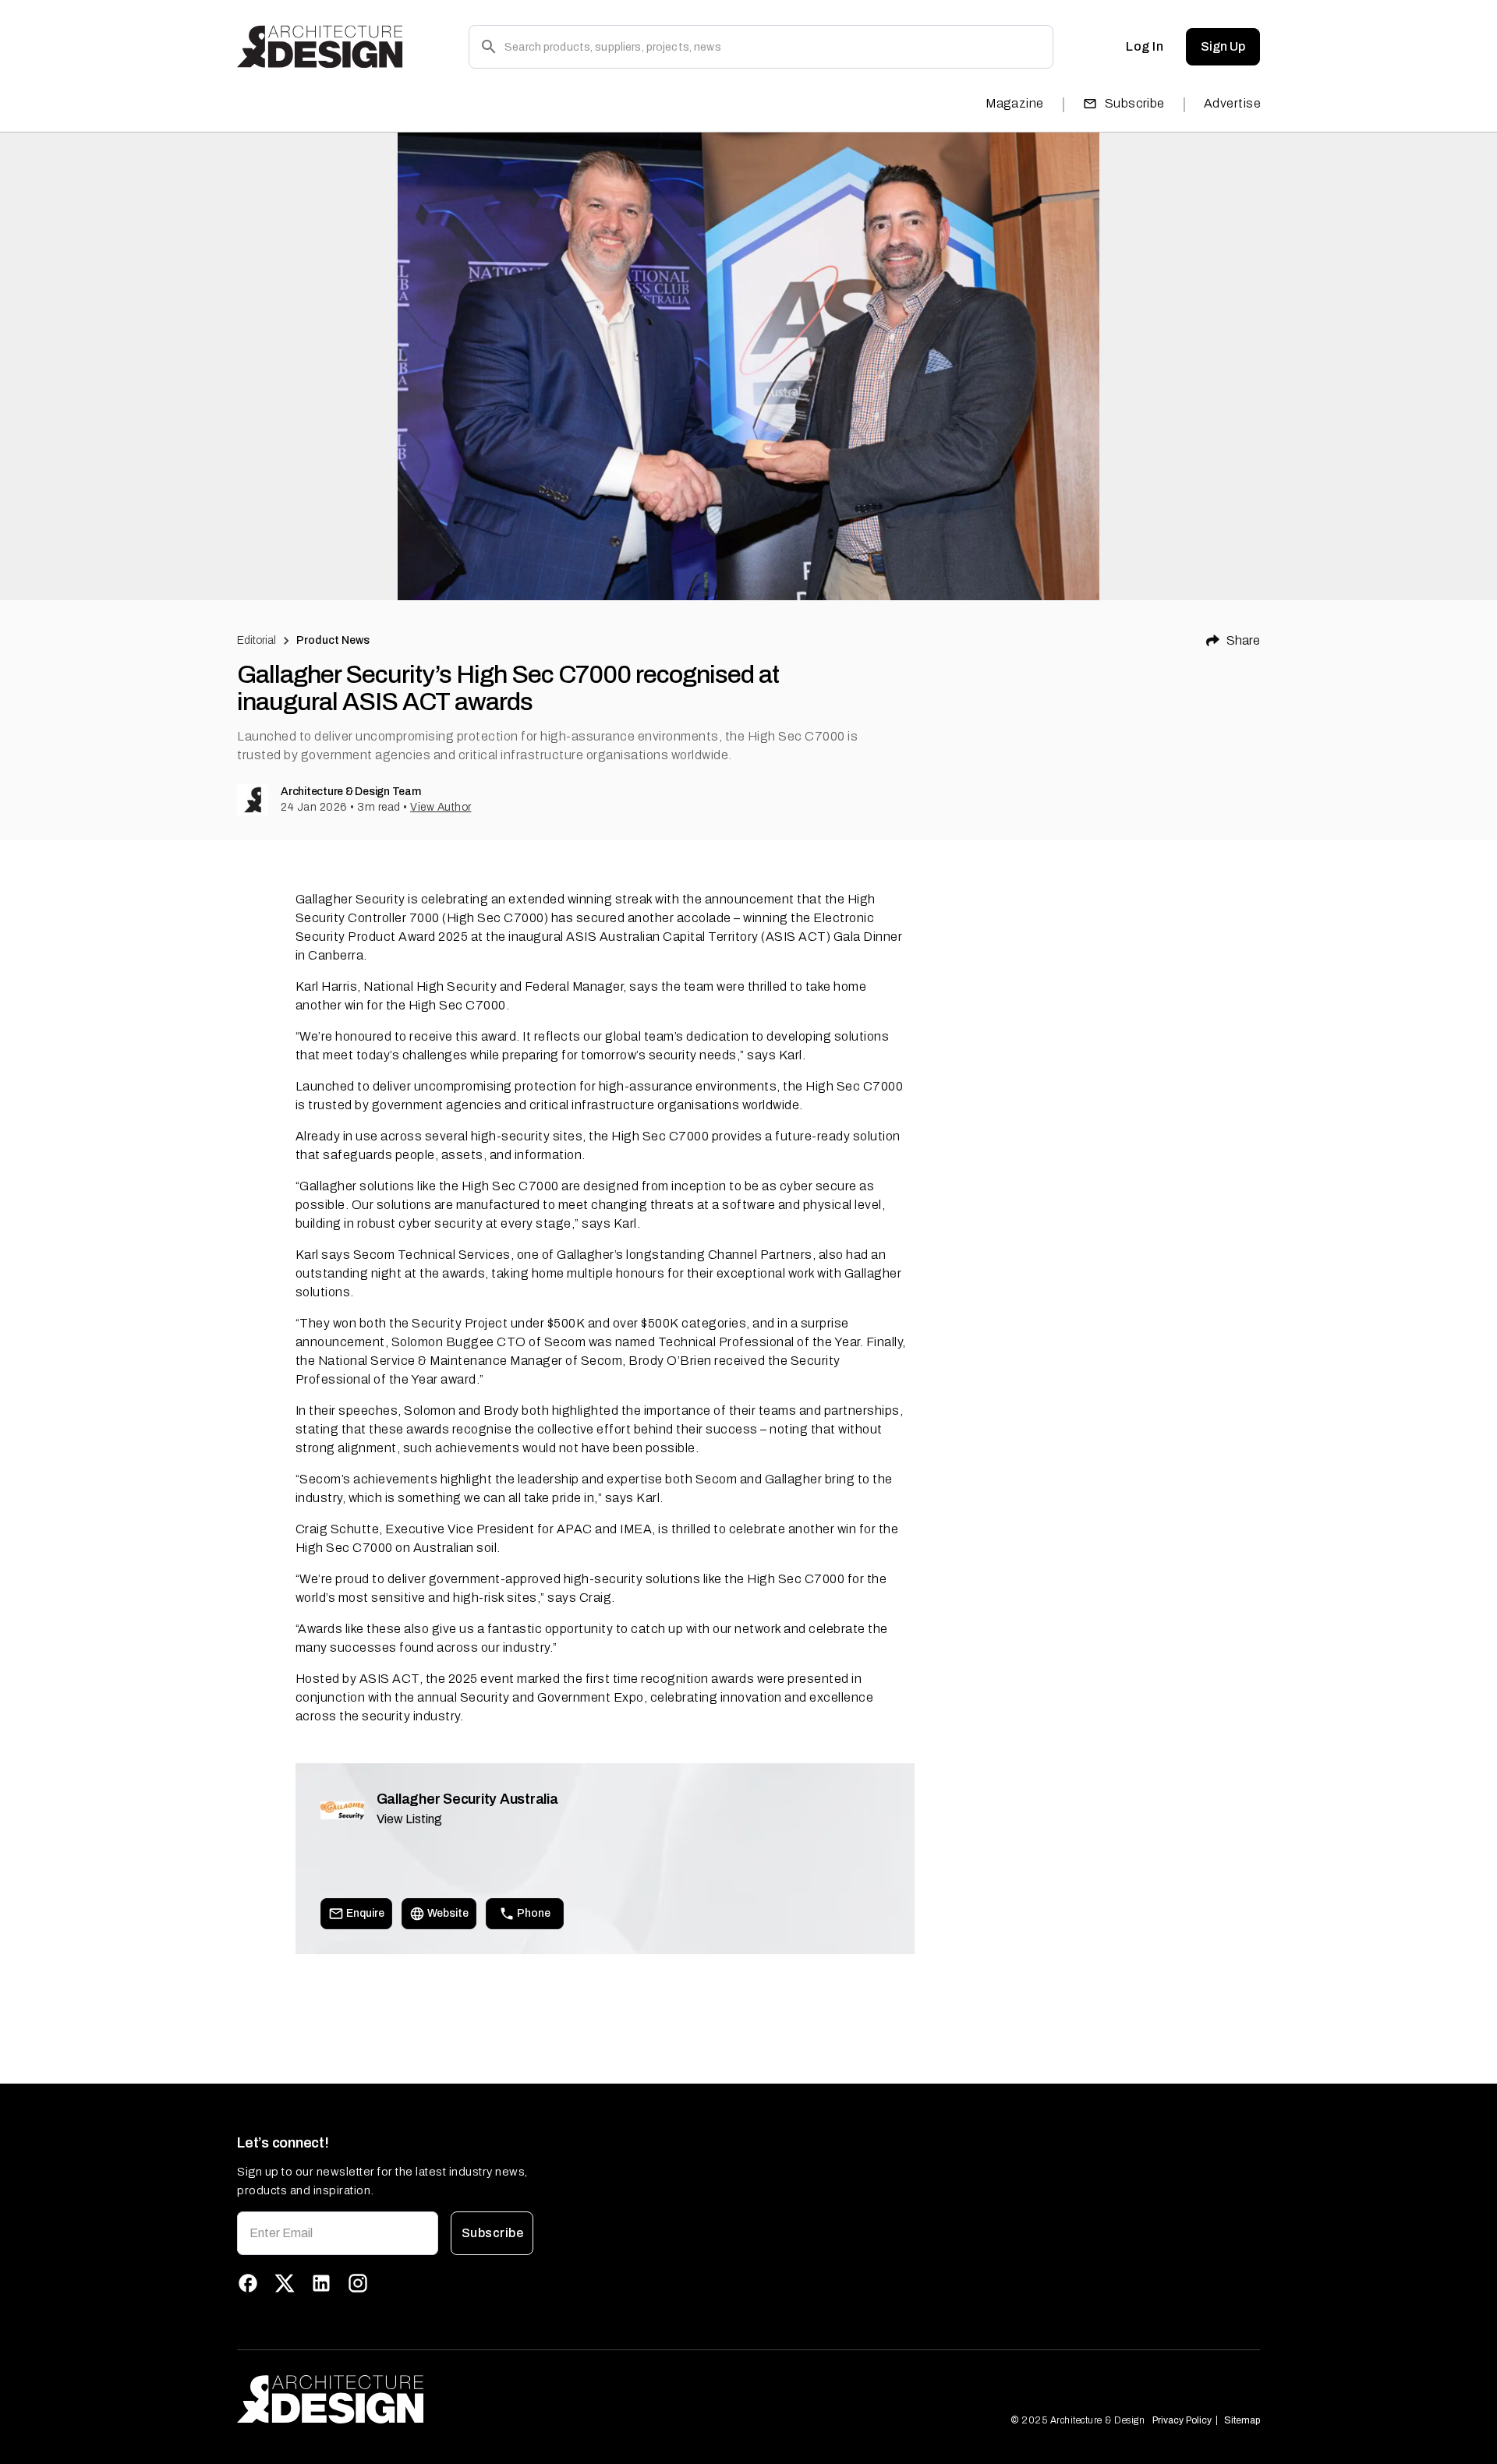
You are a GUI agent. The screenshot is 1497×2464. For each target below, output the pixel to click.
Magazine (1015, 103)
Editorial (257, 640)
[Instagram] (358, 2283)
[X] (285, 2283)
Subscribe (1135, 103)
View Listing (409, 1819)
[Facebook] (248, 2283)
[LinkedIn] (321, 2283)
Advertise (1232, 103)
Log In (1145, 46)
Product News (333, 640)
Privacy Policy (1182, 2420)
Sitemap (1242, 2420)
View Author (441, 807)
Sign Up (1223, 46)
